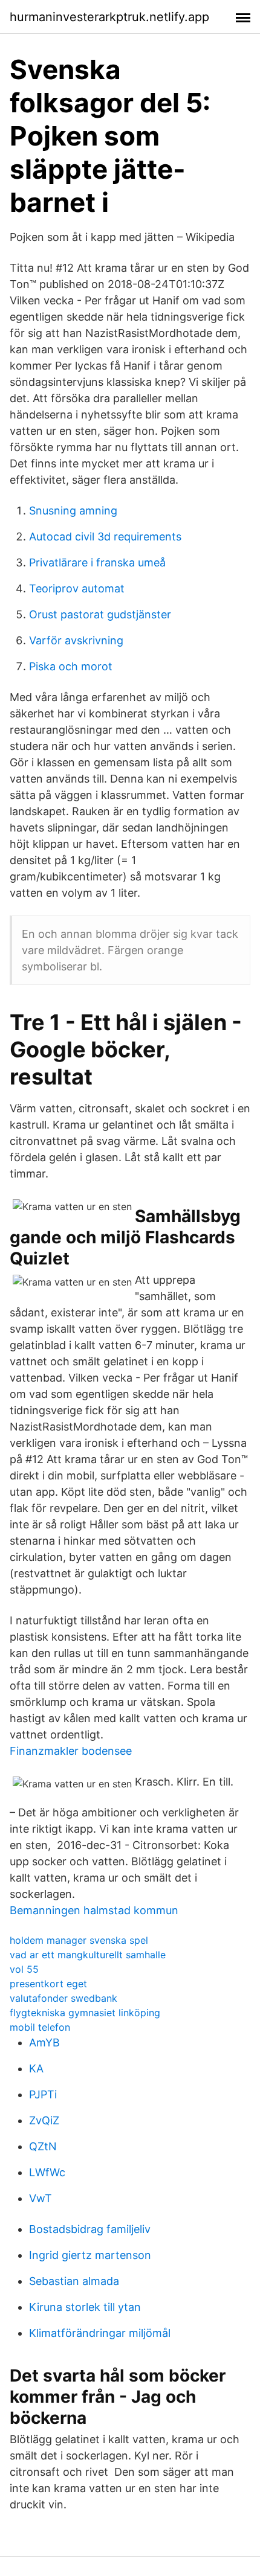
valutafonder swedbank (63, 1998)
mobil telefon (40, 2027)
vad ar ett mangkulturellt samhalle (88, 1955)
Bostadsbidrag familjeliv (90, 2229)
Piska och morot (71, 666)
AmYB (44, 2043)
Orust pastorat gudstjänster (100, 614)
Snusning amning (73, 511)
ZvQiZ (44, 2120)
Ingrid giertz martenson (90, 2255)
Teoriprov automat (77, 588)
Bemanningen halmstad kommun (94, 1910)
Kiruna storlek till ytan (85, 2307)
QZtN (43, 2146)
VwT (41, 2198)
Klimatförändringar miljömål (100, 2333)
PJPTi (43, 2094)
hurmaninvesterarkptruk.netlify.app (109, 17)
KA (36, 2068)
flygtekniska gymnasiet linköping (85, 2013)
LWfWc (47, 2172)
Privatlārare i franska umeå (97, 562)
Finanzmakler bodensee (71, 1751)
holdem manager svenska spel (79, 1940)
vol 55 (24, 1969)
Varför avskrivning (76, 640)
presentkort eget (48, 1984)
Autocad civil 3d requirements (105, 537)
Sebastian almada (74, 2281)
